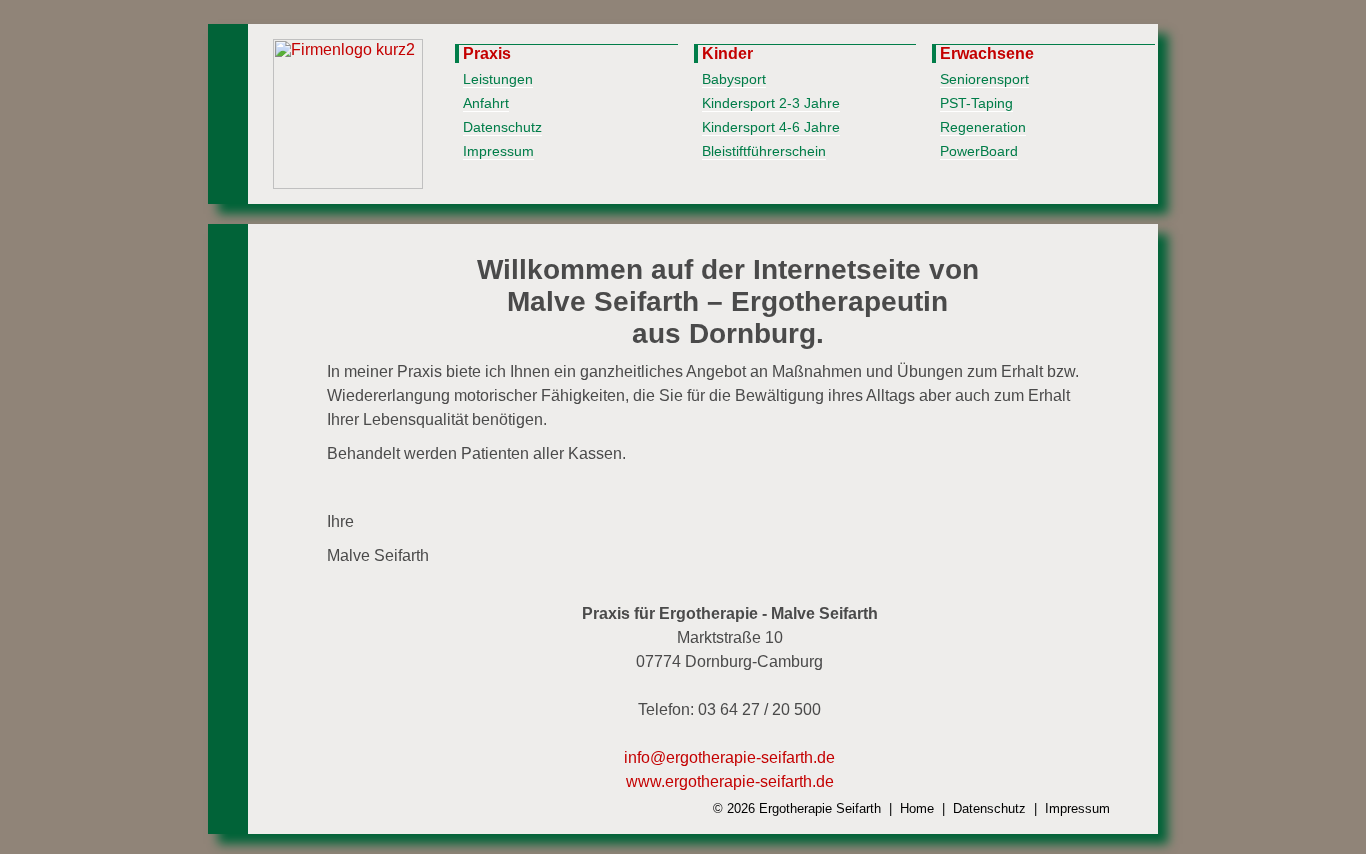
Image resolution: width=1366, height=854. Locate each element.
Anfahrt (486, 103)
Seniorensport (984, 79)
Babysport (734, 79)
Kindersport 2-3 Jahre (771, 103)
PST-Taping (976, 103)
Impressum (498, 151)
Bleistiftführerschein (764, 151)
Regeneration (983, 127)
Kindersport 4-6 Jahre (771, 127)
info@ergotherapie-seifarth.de (729, 757)
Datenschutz (502, 127)
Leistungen (498, 79)
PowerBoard (979, 151)
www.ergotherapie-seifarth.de (730, 781)
